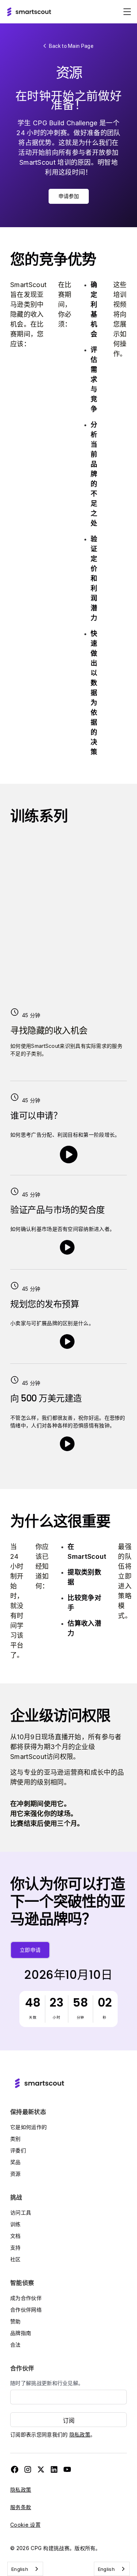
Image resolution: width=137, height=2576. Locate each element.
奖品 (16, 2162)
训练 (16, 2224)
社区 (16, 2259)
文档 (16, 2236)
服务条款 (21, 2507)
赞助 (16, 2321)
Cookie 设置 (25, 2525)
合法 (16, 2345)
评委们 (18, 2150)
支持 (16, 2247)
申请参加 (69, 196)
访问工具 (21, 2212)
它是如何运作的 (28, 2127)
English (20, 2569)
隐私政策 (80, 2434)
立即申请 (30, 1950)
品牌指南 (21, 2333)
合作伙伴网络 (26, 2310)
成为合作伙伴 (26, 2298)
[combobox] (25, 2569)
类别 (16, 2139)
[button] (127, 12)
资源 (16, 2174)
